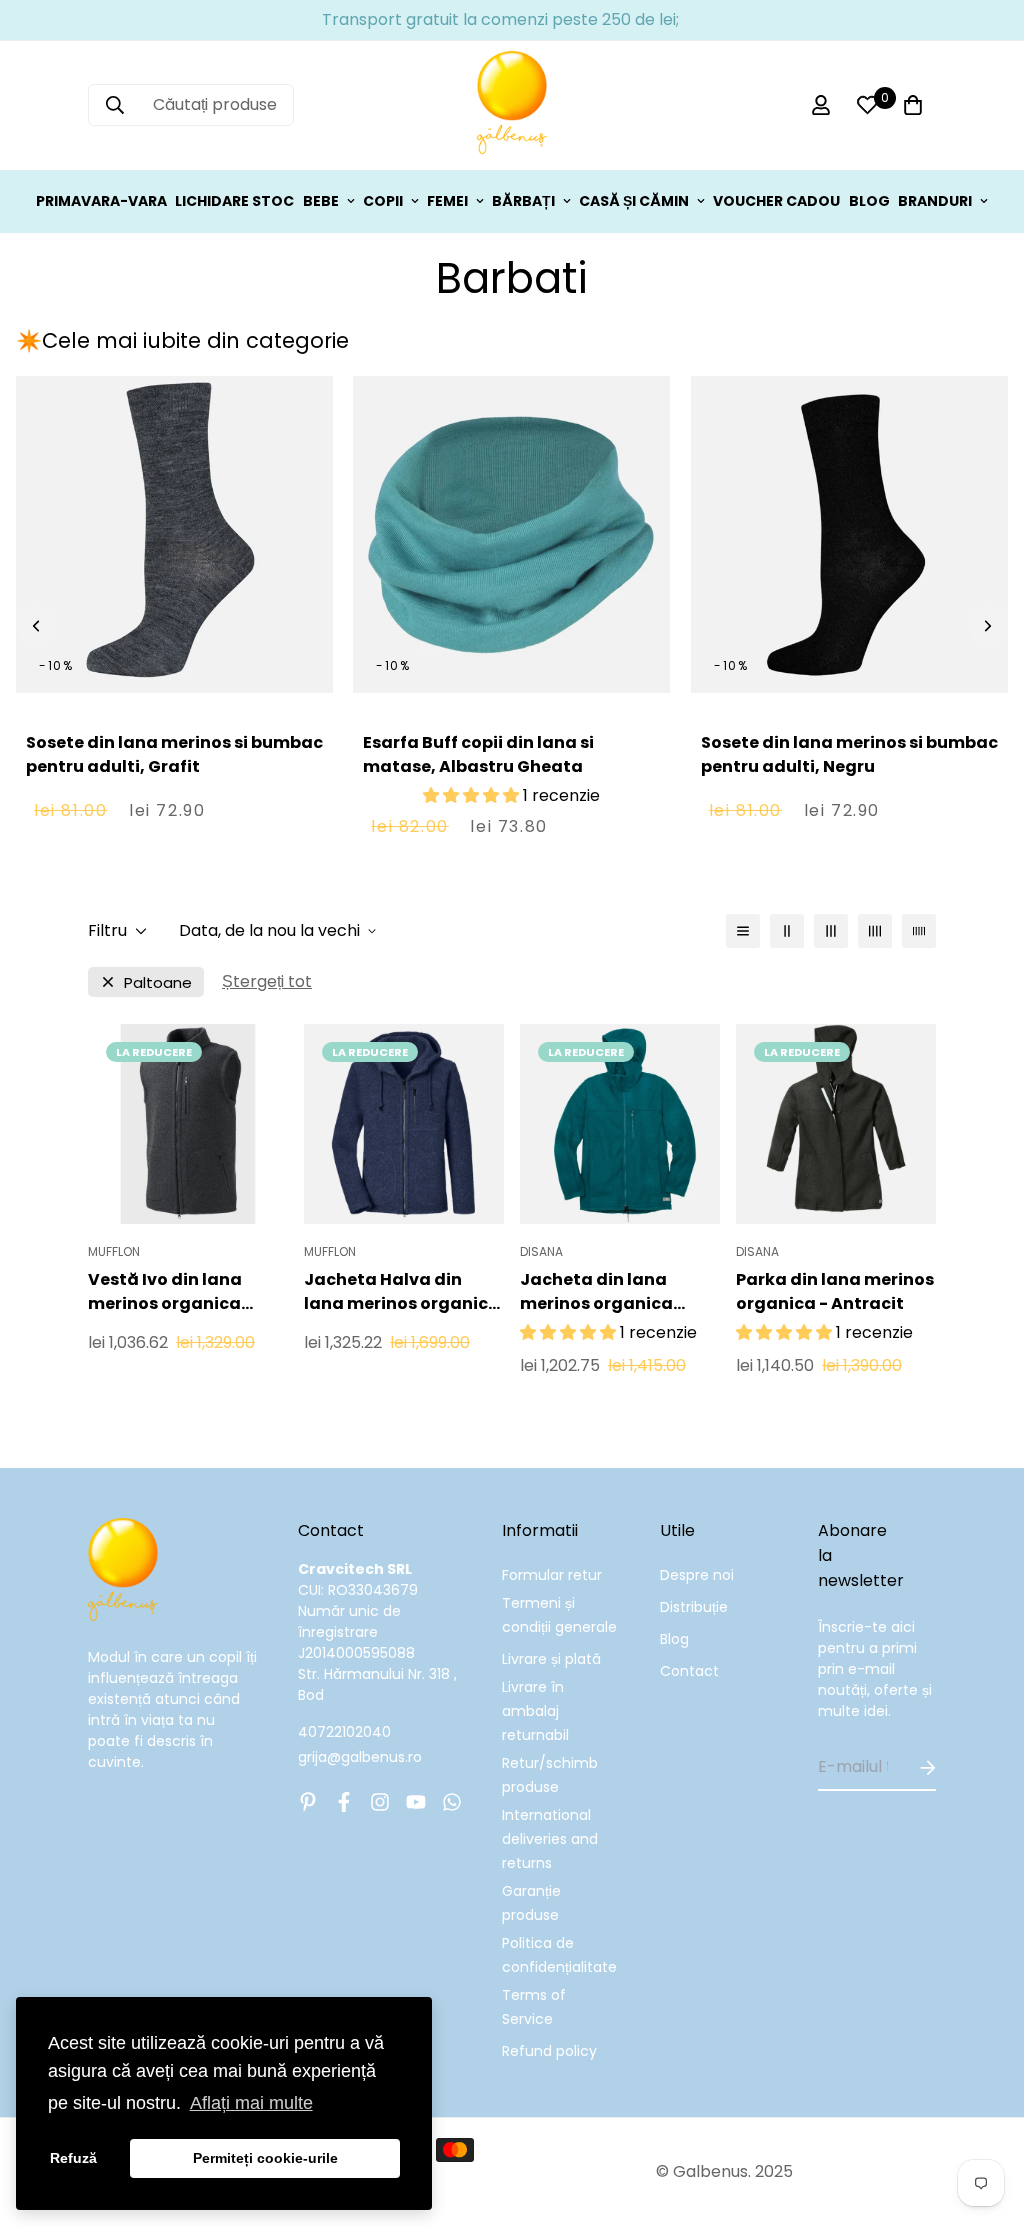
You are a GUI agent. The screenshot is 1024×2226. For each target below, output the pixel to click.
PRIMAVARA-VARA (101, 201)
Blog (674, 1639)
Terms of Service (534, 2007)
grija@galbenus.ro (360, 1757)
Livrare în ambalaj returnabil (535, 1711)
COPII (383, 201)
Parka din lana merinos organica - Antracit (835, 1291)
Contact (689, 1671)
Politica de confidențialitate (559, 1955)
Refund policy (549, 2051)
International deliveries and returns (550, 1839)
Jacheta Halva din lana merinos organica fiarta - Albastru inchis (402, 1292)
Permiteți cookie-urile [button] (265, 2158)
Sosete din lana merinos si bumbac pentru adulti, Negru (849, 754)
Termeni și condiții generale (559, 1615)
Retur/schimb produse (550, 1775)
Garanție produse (531, 1903)
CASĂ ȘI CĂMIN (634, 201)
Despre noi (697, 1575)
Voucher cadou (776, 201)
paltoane (158, 982)
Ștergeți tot (267, 981)
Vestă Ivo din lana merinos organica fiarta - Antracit (165, 1292)
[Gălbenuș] (512, 105)
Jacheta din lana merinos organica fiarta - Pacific (596, 1292)
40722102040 (344, 1732)
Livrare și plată (551, 1659)
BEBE (321, 201)
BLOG (869, 201)
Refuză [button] (73, 2158)
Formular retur (552, 1575)
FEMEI (447, 201)
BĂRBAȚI (523, 201)
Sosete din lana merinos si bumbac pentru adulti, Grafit (174, 754)
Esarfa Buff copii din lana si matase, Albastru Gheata (478, 754)
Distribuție (694, 1607)
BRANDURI (935, 201)
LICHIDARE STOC (234, 201)
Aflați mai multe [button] (251, 2103)
